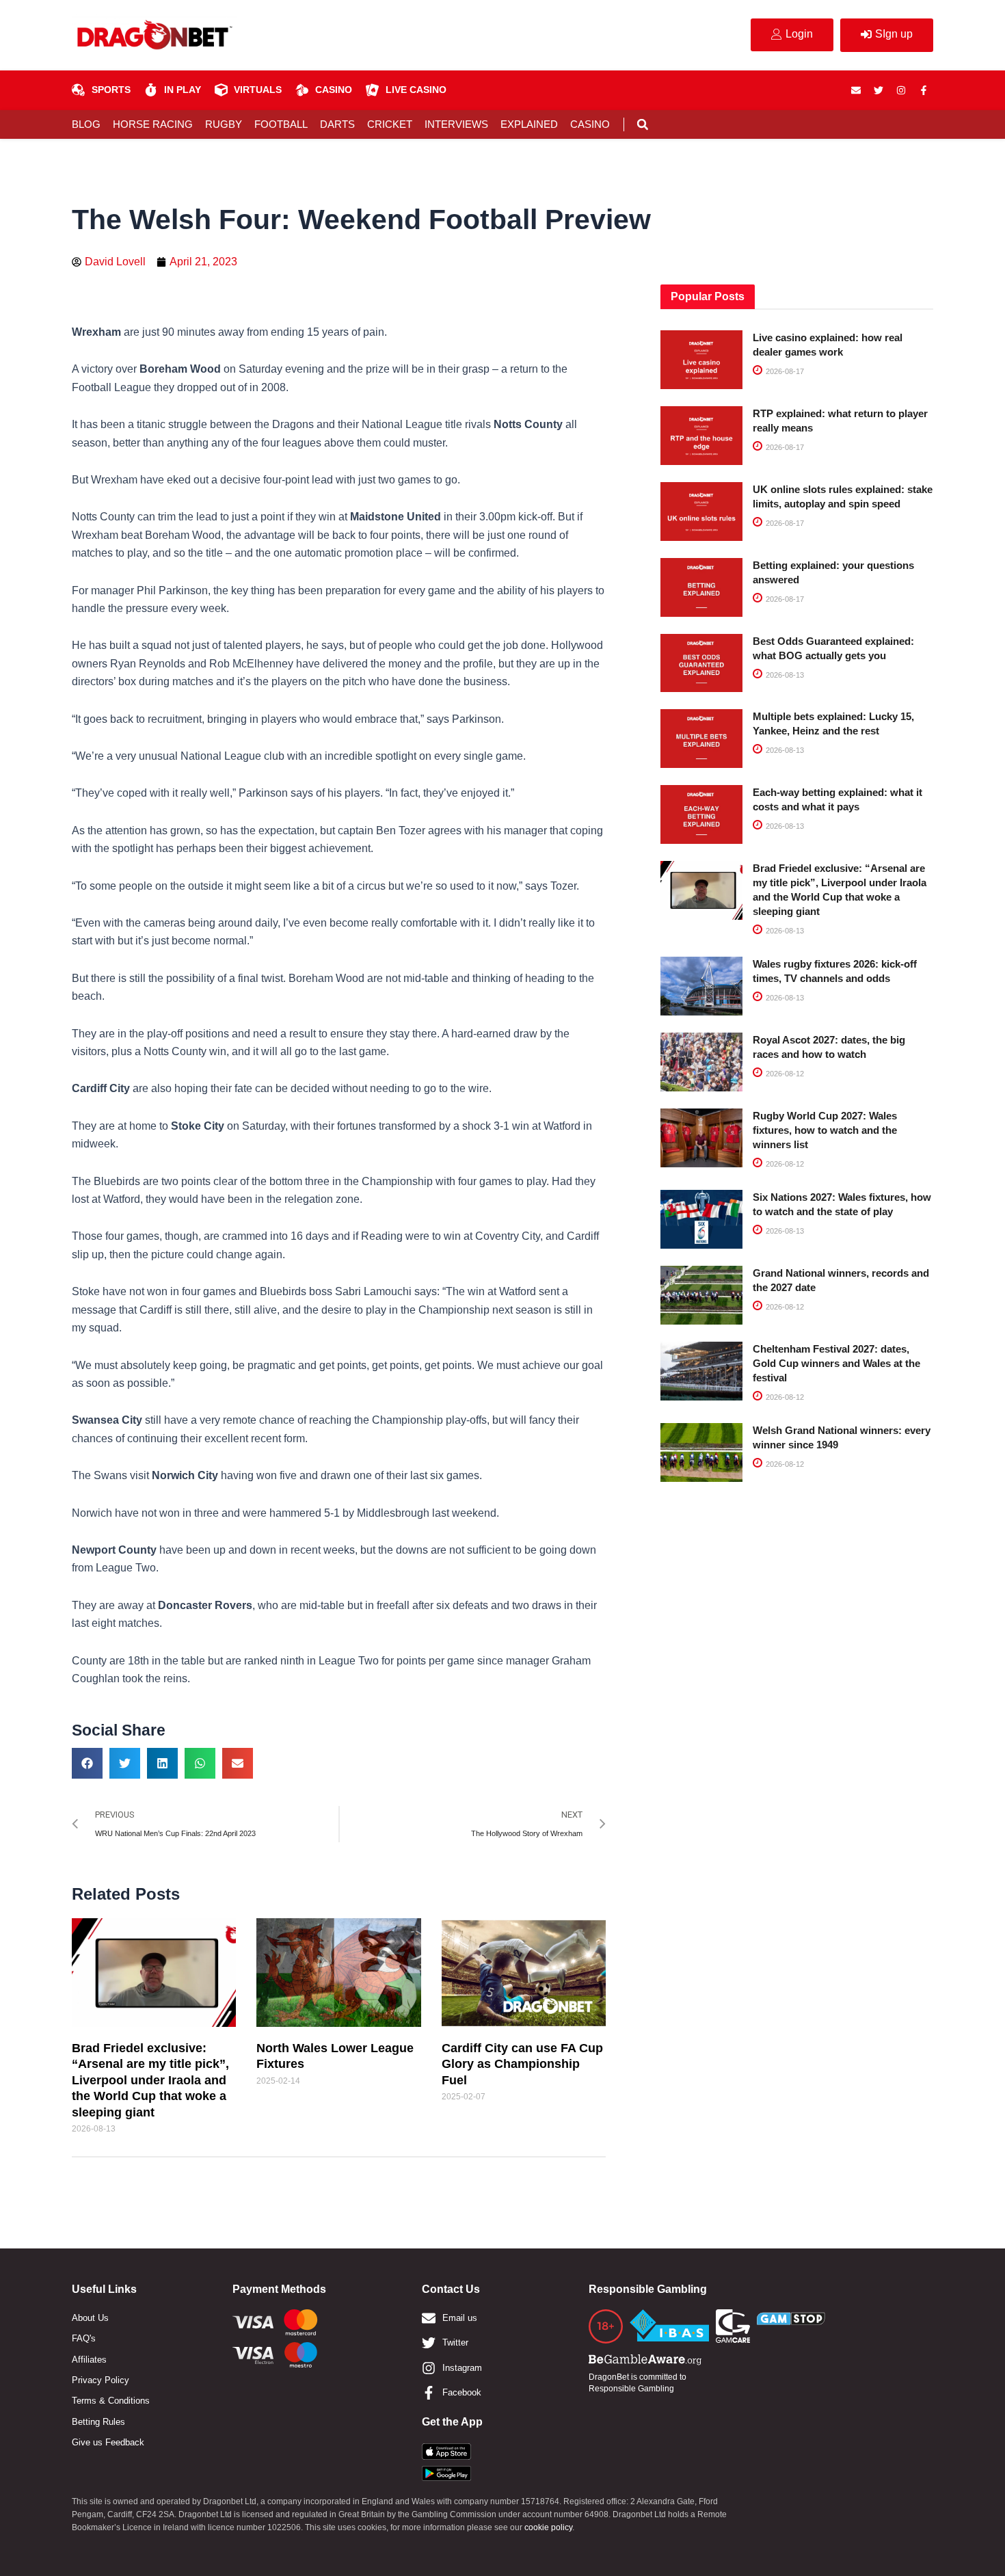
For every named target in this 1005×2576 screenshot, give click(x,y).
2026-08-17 (784, 371)
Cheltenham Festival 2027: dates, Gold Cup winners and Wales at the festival (836, 1363)
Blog (86, 124)
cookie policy (548, 2527)
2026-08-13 (784, 675)
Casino (590, 124)
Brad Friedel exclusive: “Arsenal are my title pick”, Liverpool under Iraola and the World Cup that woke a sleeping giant (150, 2080)
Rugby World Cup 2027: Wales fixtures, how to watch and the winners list (825, 1130)
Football (281, 124)
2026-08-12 (784, 1074)
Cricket (390, 124)
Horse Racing (153, 124)
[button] (642, 125)
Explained (529, 124)
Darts (337, 124)
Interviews (456, 124)
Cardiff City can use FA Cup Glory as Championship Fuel (522, 2064)
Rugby (224, 124)
